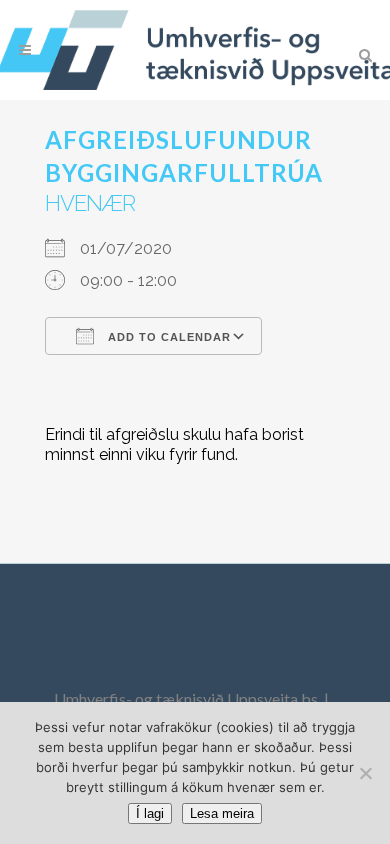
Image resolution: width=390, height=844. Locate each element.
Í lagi (150, 813)
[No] (365, 773)
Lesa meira (222, 813)
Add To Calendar (167, 337)
